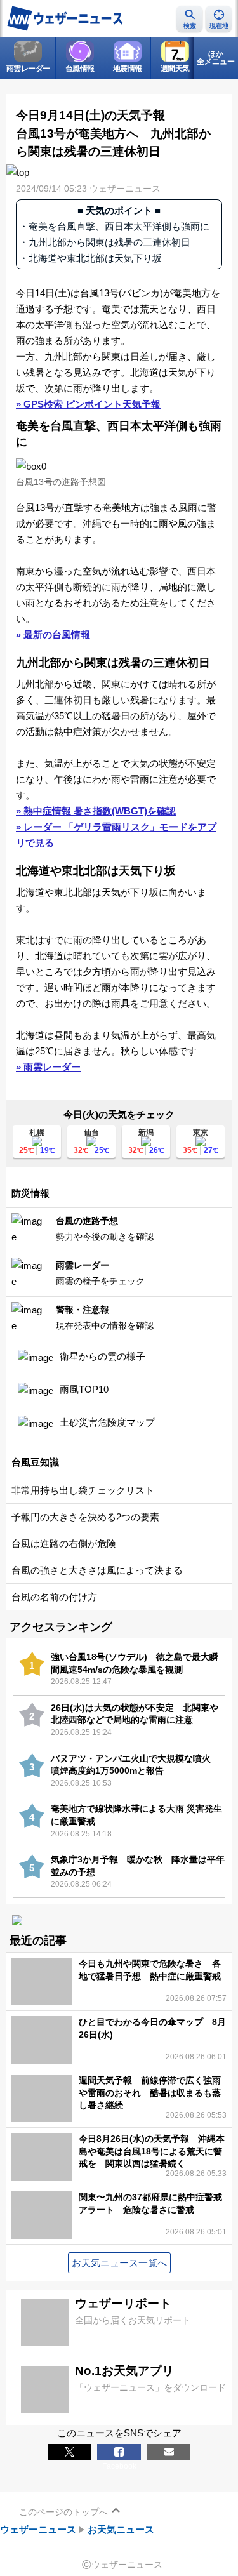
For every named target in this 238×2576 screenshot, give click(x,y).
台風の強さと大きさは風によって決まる (97, 1570)
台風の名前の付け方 (54, 1597)
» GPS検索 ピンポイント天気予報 (88, 404)
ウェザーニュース (38, 2529)
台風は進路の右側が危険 (64, 1544)
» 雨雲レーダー (48, 1067)
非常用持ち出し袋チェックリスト (83, 1490)
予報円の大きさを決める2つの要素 (85, 1517)
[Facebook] (119, 2452)
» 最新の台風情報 (53, 634)
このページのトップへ (63, 2512)
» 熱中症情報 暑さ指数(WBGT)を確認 (96, 811)
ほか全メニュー (216, 58)
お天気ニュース (121, 2529)
